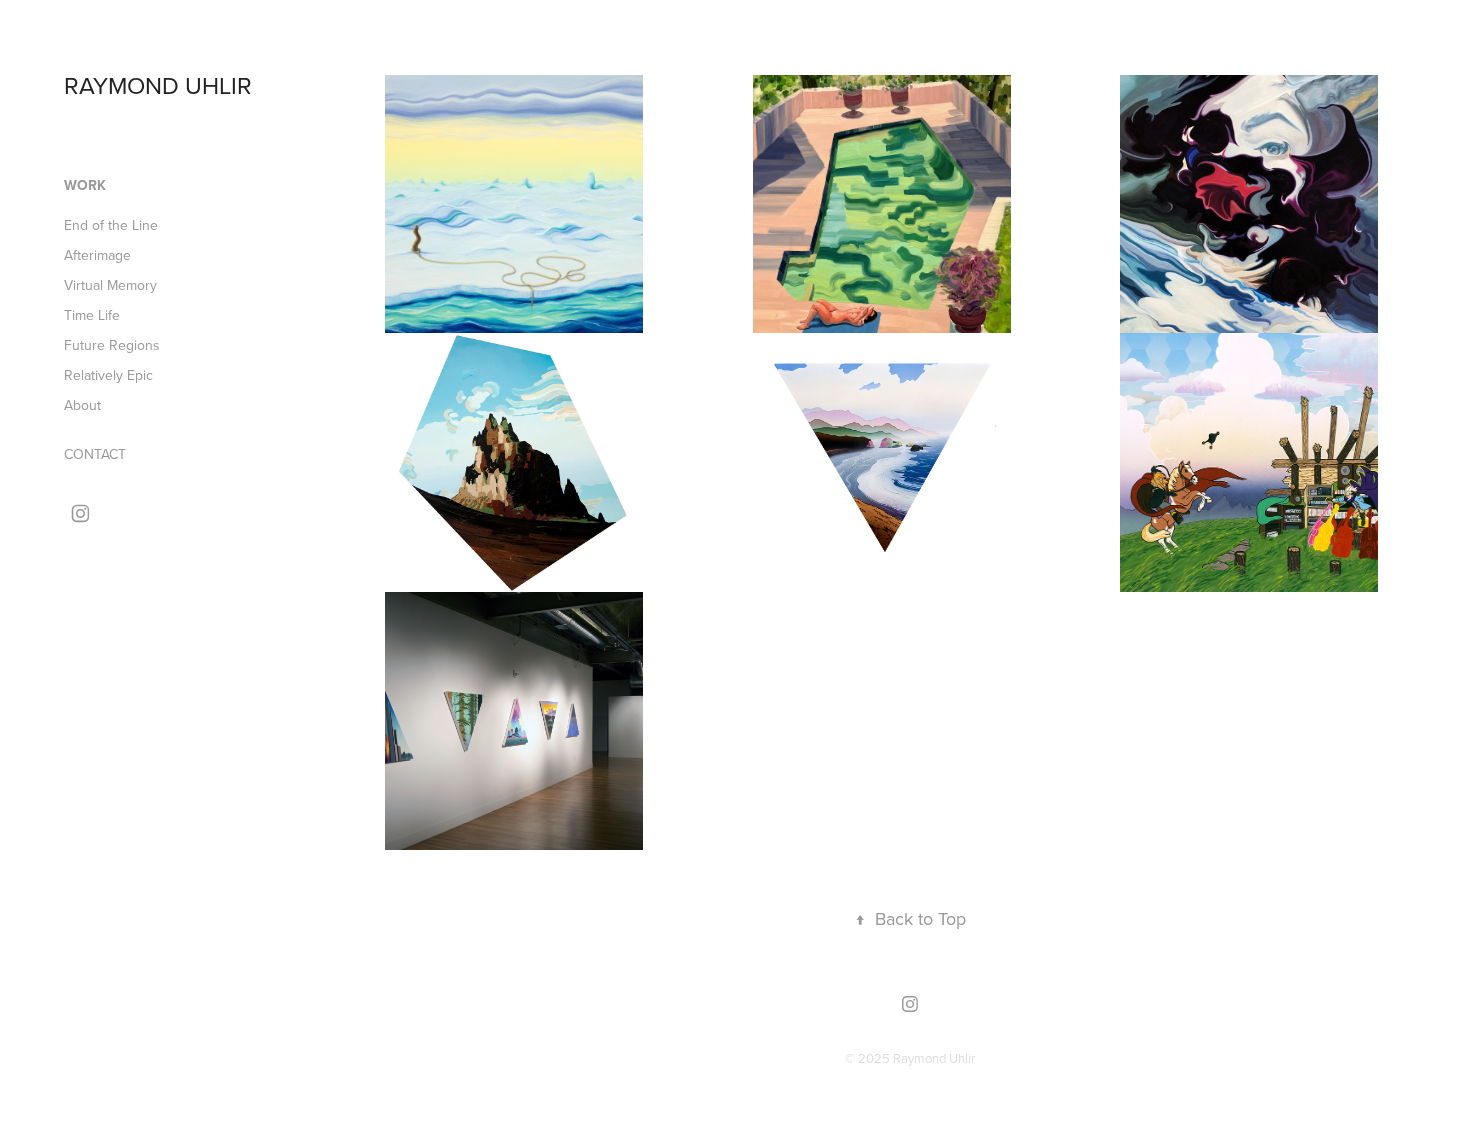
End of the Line (111, 225)
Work (85, 185)
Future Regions (112, 345)
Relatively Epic (108, 375)
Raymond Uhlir (158, 85)
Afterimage (97, 255)
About (82, 405)
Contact (95, 454)
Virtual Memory (110, 285)
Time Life (92, 315)
